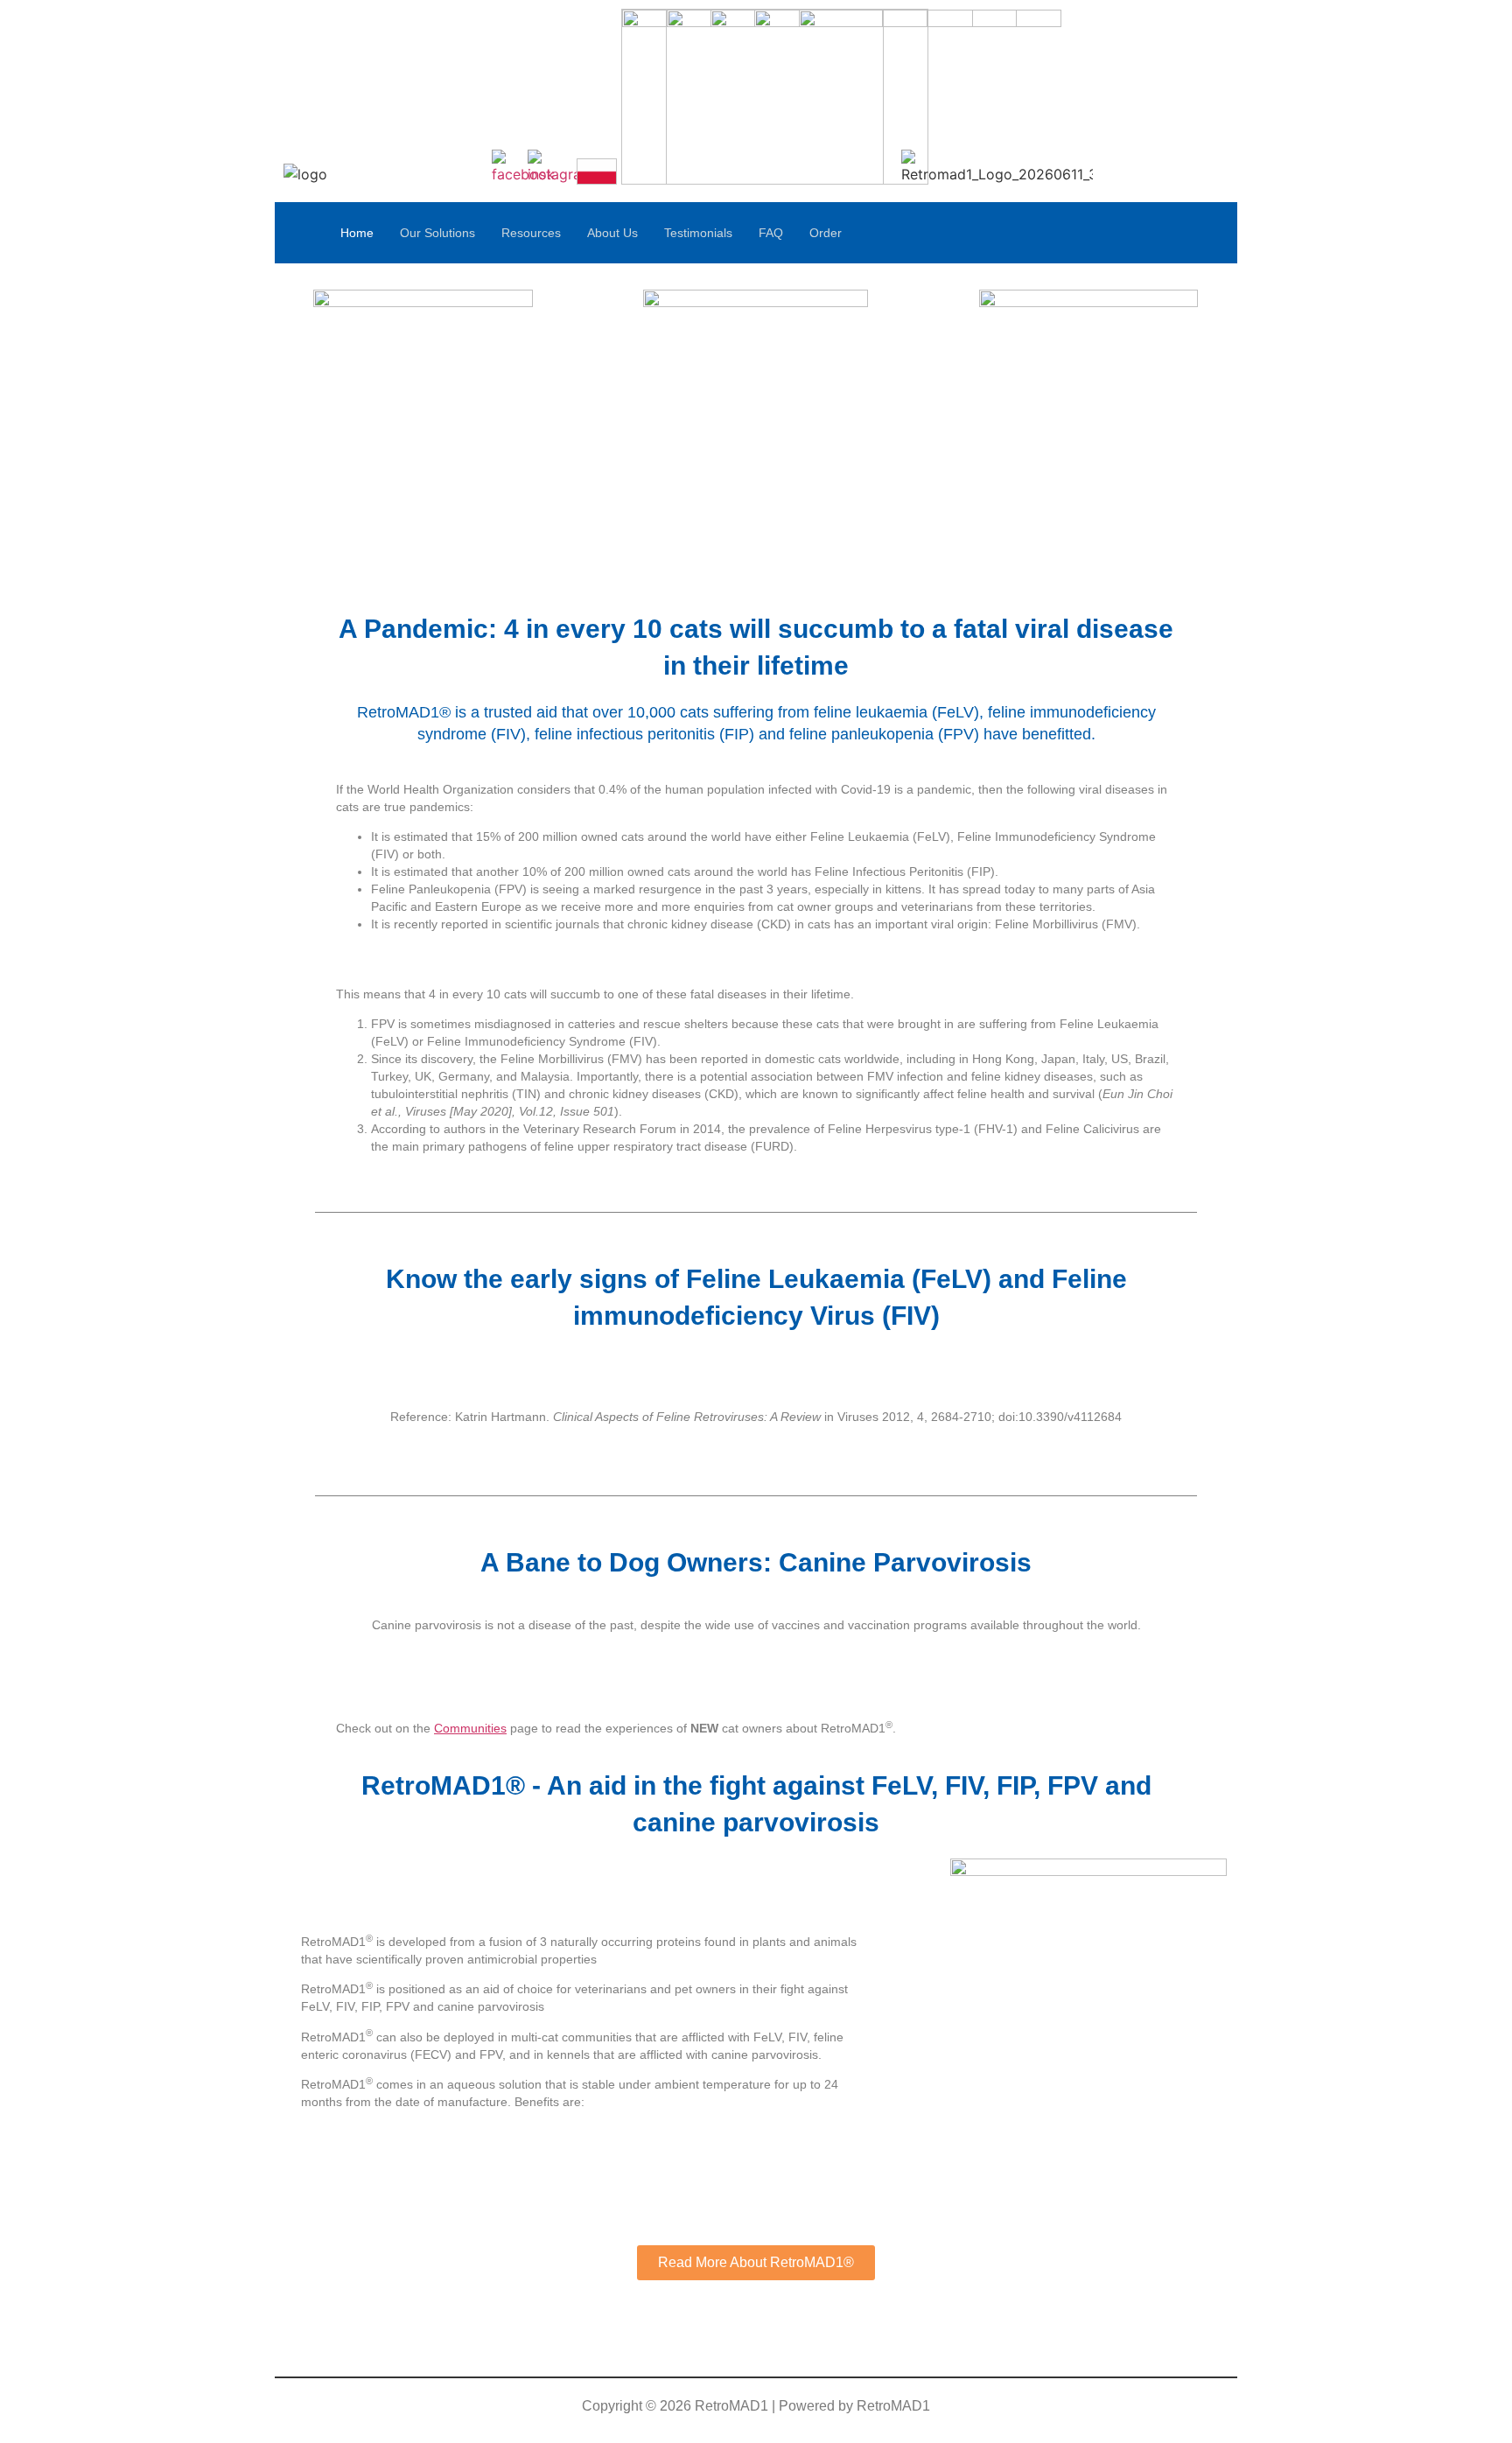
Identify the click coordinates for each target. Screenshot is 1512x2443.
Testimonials (698, 233)
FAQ (771, 233)
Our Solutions (437, 233)
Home (357, 233)
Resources (531, 233)
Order (826, 233)
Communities (470, 1728)
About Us (612, 233)
